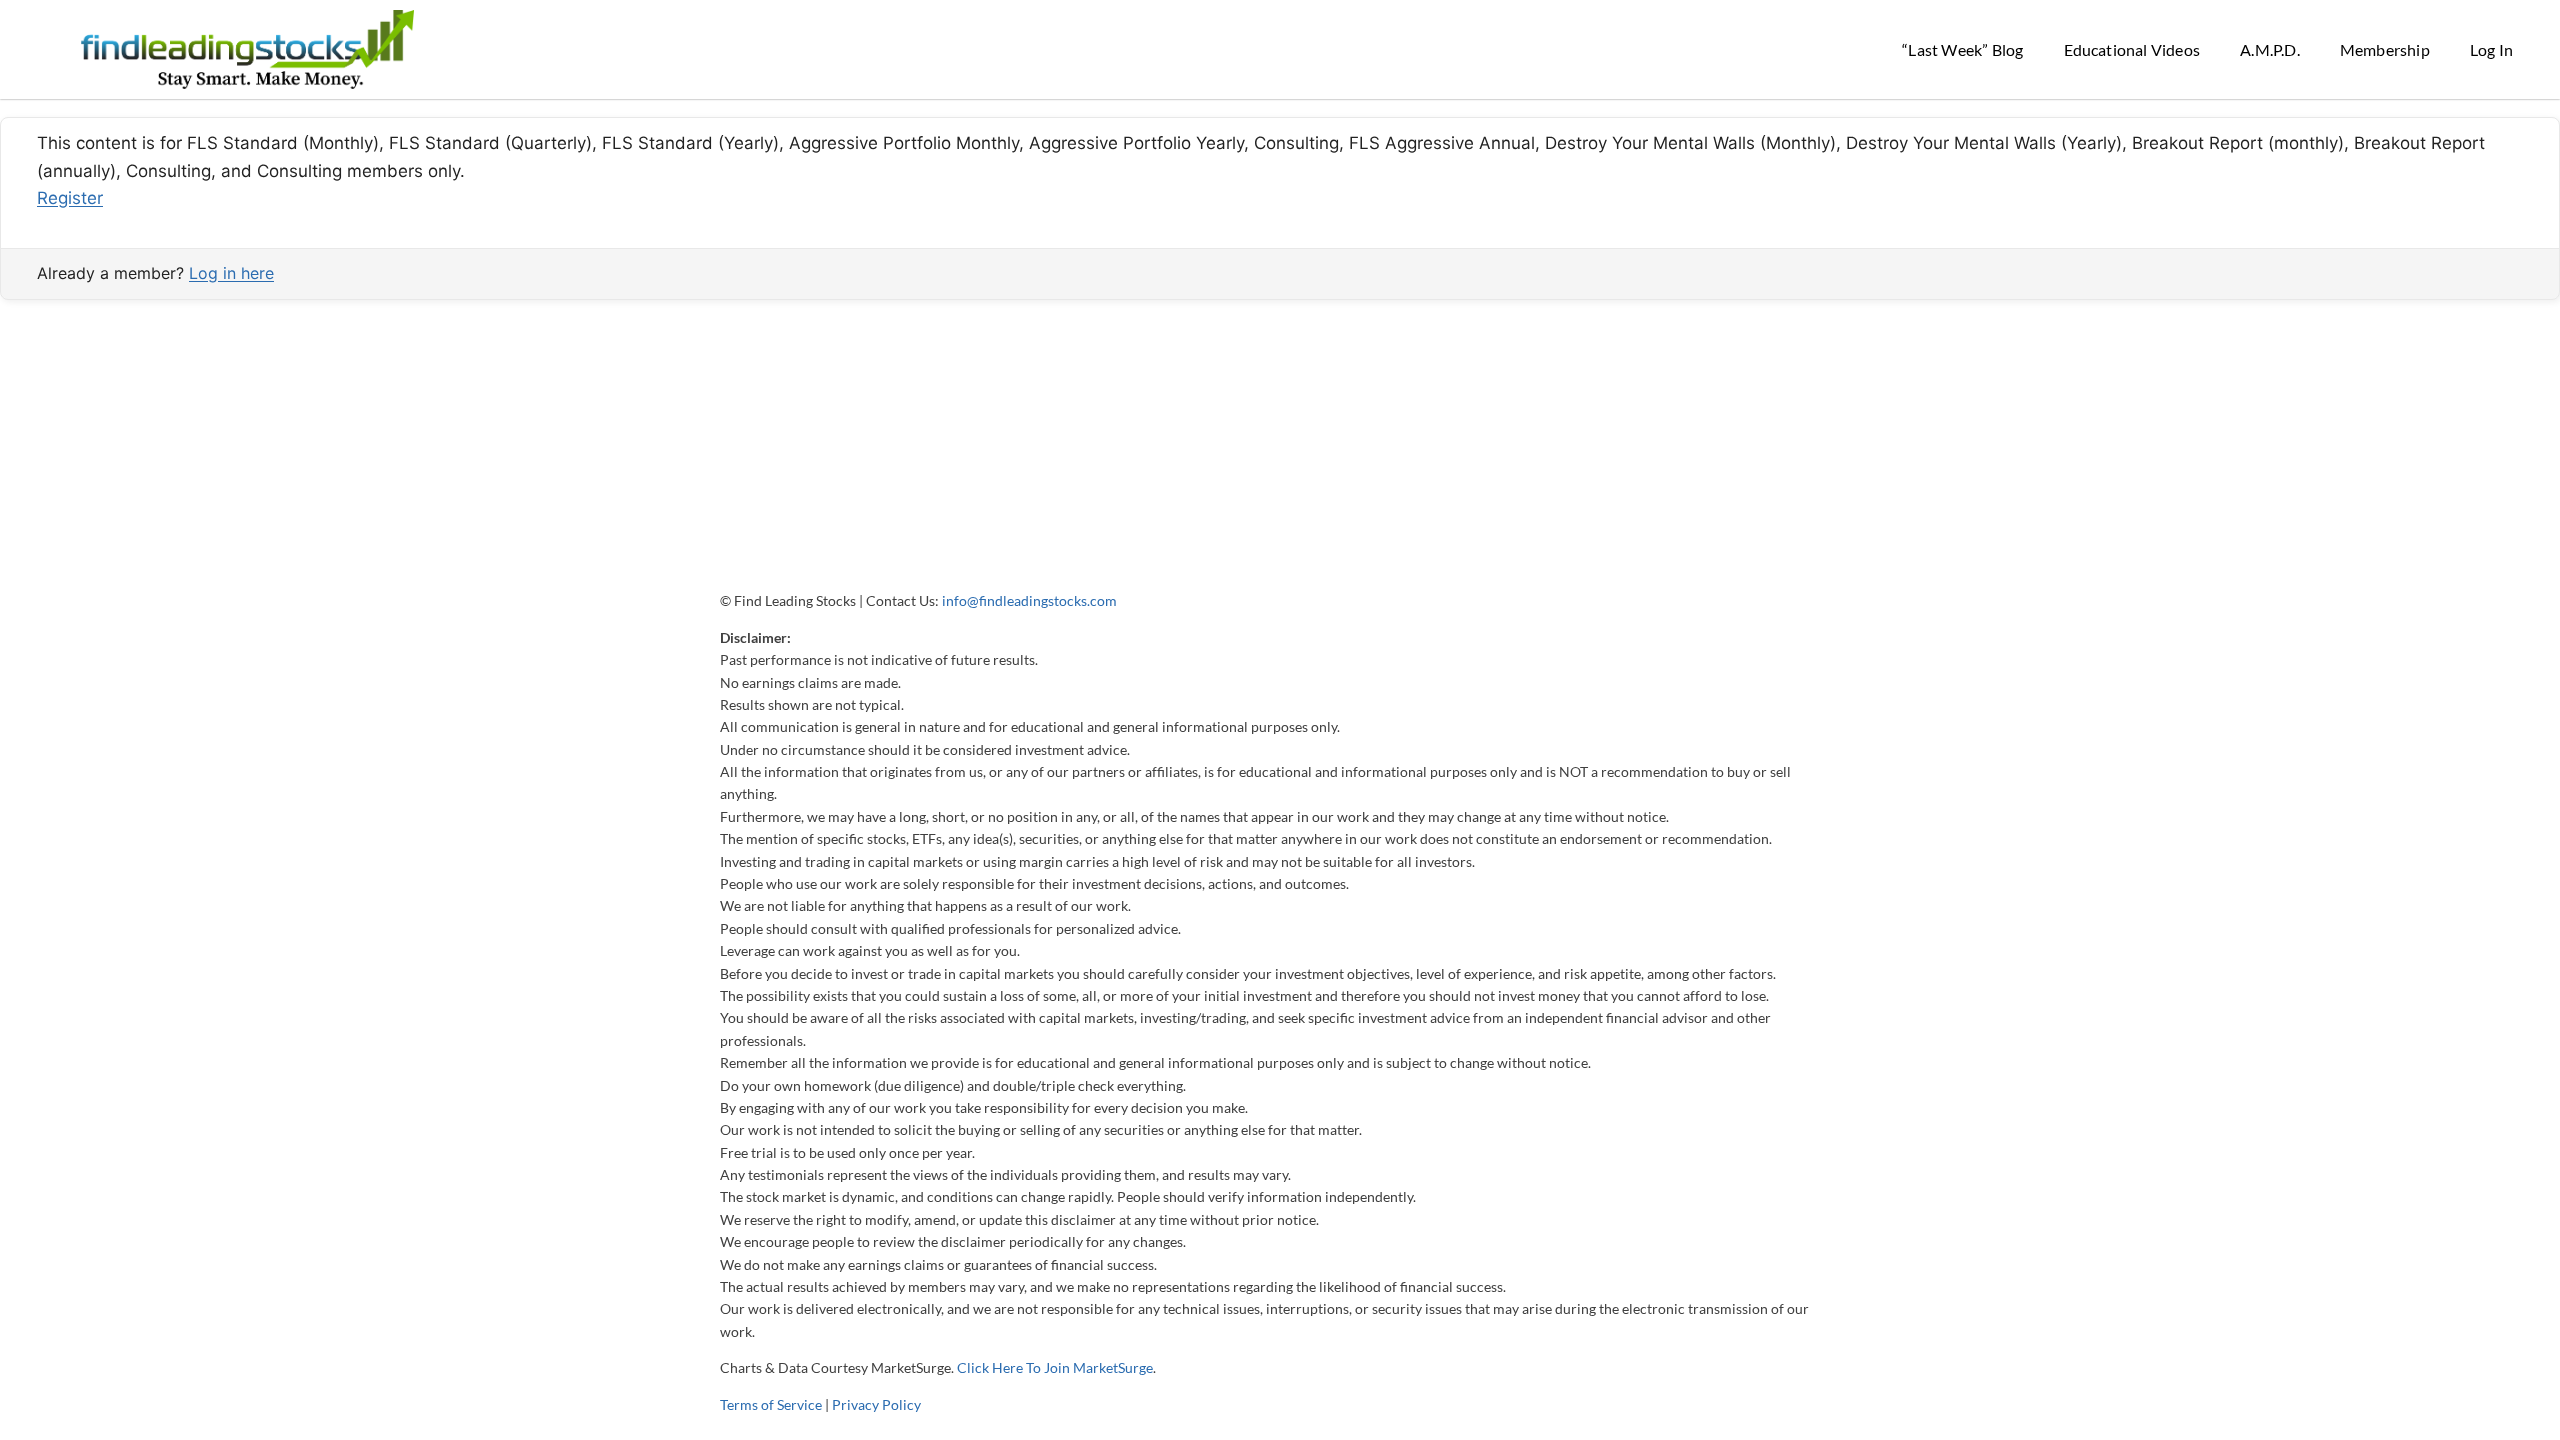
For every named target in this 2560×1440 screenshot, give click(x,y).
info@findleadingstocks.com (1029, 600)
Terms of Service (771, 1404)
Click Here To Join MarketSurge (1055, 1367)
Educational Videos (2132, 49)
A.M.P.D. (2270, 49)
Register (70, 198)
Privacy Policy (876, 1404)
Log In (2491, 49)
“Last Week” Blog (1962, 49)
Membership (2385, 49)
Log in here (231, 273)
